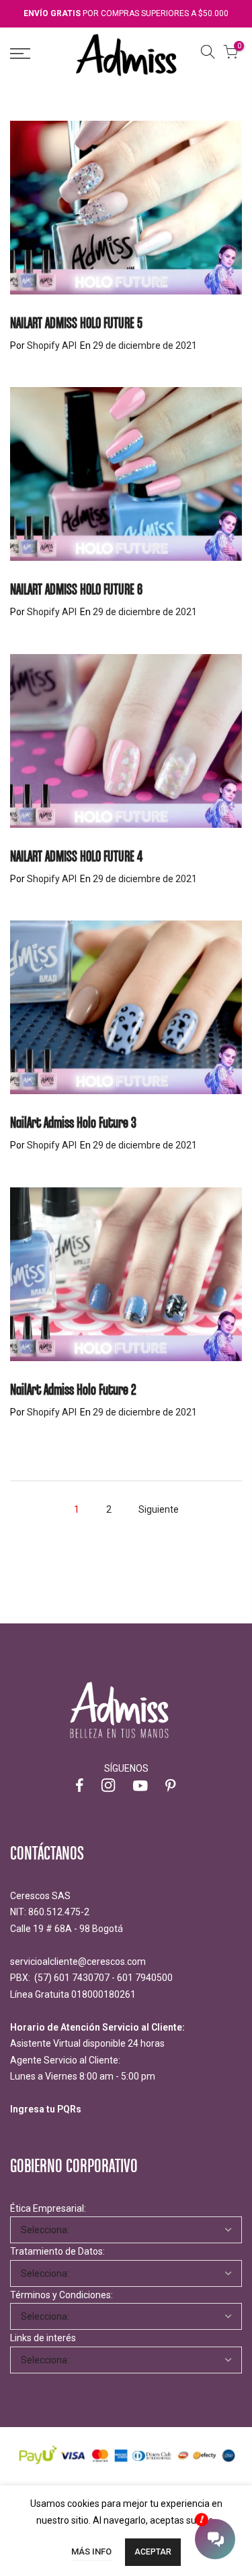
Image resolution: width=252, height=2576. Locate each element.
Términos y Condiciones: (61, 2295)
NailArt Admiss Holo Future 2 (73, 1389)
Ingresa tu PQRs (46, 2109)
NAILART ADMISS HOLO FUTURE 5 (76, 323)
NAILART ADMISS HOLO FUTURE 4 (76, 856)
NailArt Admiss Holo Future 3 (73, 1122)
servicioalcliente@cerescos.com (78, 1962)
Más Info (91, 2552)
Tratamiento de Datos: (57, 2251)
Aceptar (153, 2552)
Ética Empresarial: (48, 2208)
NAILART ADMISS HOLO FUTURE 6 (76, 589)
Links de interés (43, 2338)
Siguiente (159, 1509)
